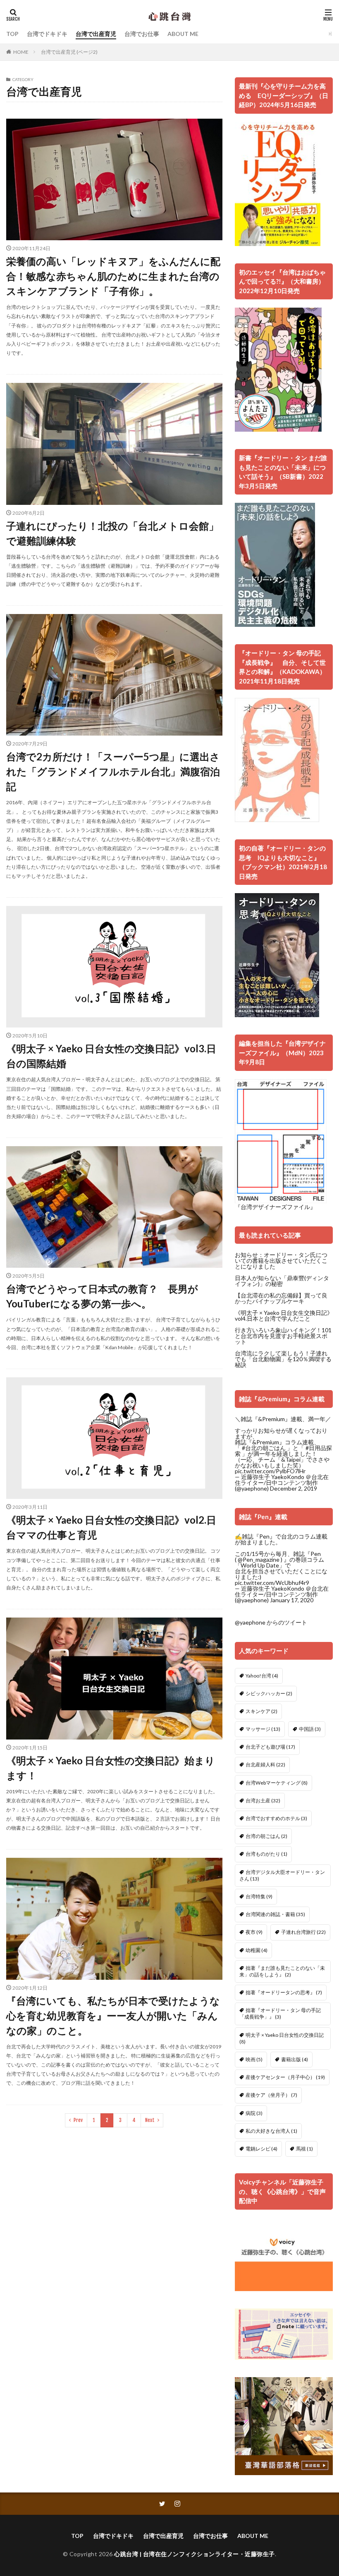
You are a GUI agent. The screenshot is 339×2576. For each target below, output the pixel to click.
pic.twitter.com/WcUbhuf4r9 (272, 1583)
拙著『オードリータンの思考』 (284, 1992)
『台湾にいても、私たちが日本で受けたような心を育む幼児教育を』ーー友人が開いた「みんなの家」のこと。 (113, 2016)
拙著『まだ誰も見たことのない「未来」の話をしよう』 (282, 1971)
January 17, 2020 (292, 1600)
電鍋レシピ (261, 2149)
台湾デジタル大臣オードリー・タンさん (282, 1875)
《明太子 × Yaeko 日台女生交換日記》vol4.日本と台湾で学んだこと (284, 1315)
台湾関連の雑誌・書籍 (275, 1914)
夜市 (254, 1932)
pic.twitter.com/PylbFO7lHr (270, 1471)
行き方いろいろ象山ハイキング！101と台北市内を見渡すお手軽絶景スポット (283, 1336)
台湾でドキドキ (47, 34)
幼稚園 (257, 1950)
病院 (254, 2113)
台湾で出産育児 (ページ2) (69, 52)
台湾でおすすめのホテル (276, 1818)
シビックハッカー (269, 1693)
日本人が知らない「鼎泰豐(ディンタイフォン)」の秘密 (282, 1281)
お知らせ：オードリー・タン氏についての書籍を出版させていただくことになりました (281, 1261)
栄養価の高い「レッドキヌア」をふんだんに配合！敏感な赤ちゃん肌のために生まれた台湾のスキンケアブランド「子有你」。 (113, 276)
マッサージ (263, 1729)
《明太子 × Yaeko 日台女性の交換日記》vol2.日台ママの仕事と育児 (111, 1527)
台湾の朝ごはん (266, 1836)
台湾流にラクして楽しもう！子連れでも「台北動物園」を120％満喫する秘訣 (283, 1359)
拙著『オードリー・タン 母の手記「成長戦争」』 (280, 2013)
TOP (12, 34)
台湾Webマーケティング (277, 1783)
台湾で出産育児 (96, 34)
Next (150, 2120)
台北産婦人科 (265, 1765)
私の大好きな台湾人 (271, 2131)
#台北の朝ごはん (264, 1448)
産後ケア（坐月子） (271, 2095)
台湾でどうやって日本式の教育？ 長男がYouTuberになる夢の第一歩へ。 (102, 1296)
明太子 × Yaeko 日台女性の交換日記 (282, 2038)
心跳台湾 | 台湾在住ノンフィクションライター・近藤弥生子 (195, 2554)
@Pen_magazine (259, 1559)
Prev (78, 2120)
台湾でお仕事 (142, 34)
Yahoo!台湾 (262, 1676)
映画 (254, 2059)
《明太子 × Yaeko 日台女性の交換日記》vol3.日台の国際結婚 (111, 1056)
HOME (21, 52)
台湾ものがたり (266, 1854)
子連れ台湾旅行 (303, 1932)
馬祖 (304, 2149)
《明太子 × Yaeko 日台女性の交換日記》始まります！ (111, 1768)
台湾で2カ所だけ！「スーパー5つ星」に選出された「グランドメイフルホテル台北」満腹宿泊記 (113, 771)
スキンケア (261, 1711)
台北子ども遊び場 (270, 1747)
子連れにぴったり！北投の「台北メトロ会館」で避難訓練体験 (112, 533)
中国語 (310, 1729)
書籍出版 (295, 2059)
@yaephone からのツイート (271, 1622)
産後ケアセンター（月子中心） (285, 2077)
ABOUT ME (183, 34)
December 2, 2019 (294, 1488)
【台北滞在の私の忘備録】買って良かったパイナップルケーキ (281, 1298)
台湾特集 (259, 1896)
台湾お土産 (263, 1801)
